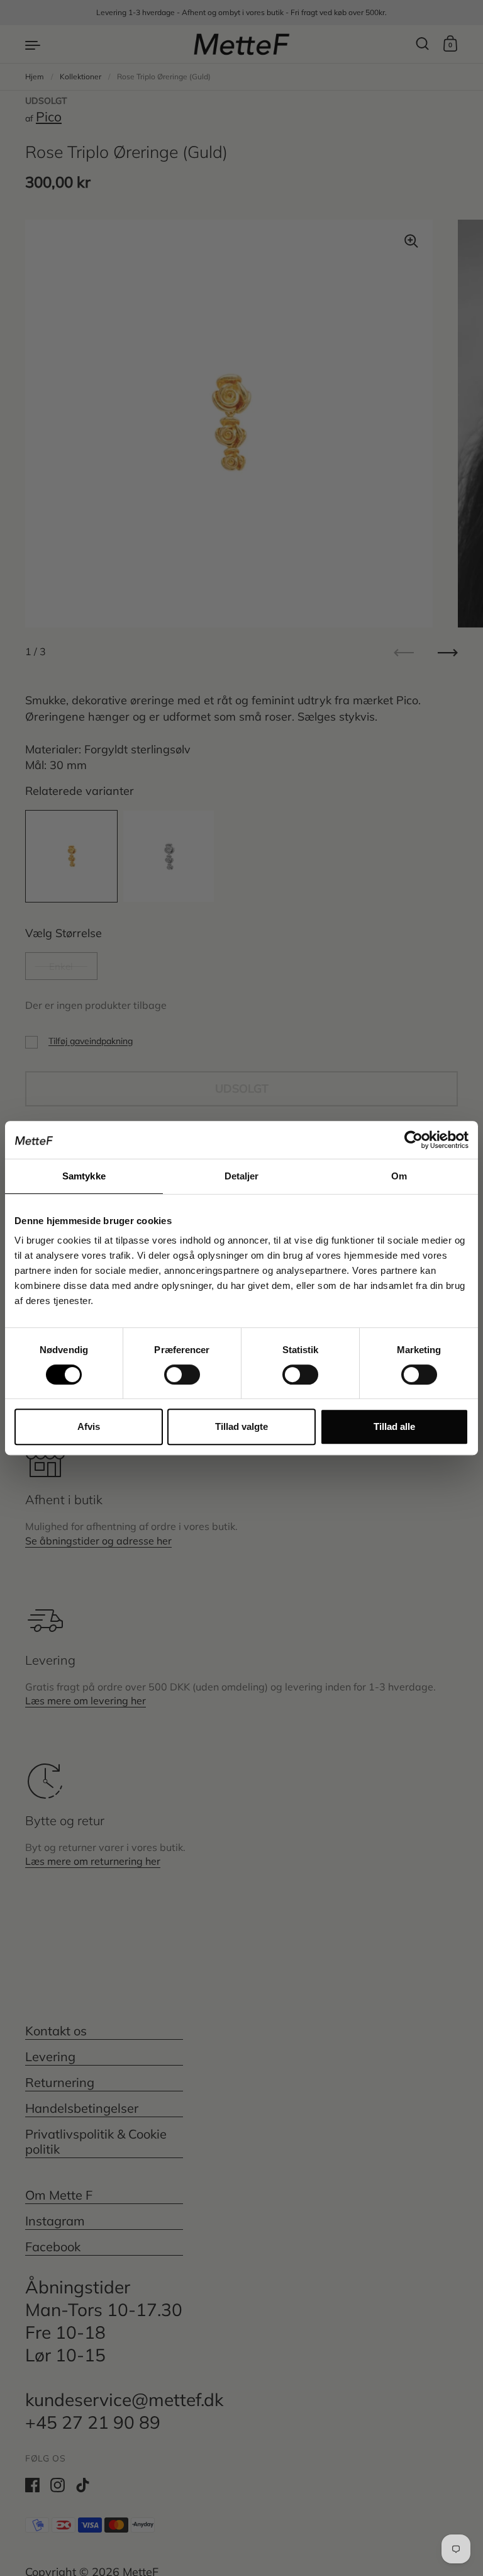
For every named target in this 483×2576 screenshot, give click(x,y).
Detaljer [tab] (242, 1176)
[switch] (170, 1371)
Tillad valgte (241, 1426)
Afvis (89, 1426)
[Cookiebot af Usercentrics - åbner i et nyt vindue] (414, 1140)
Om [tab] (399, 1176)
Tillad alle (394, 1426)
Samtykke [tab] (84, 1176)
